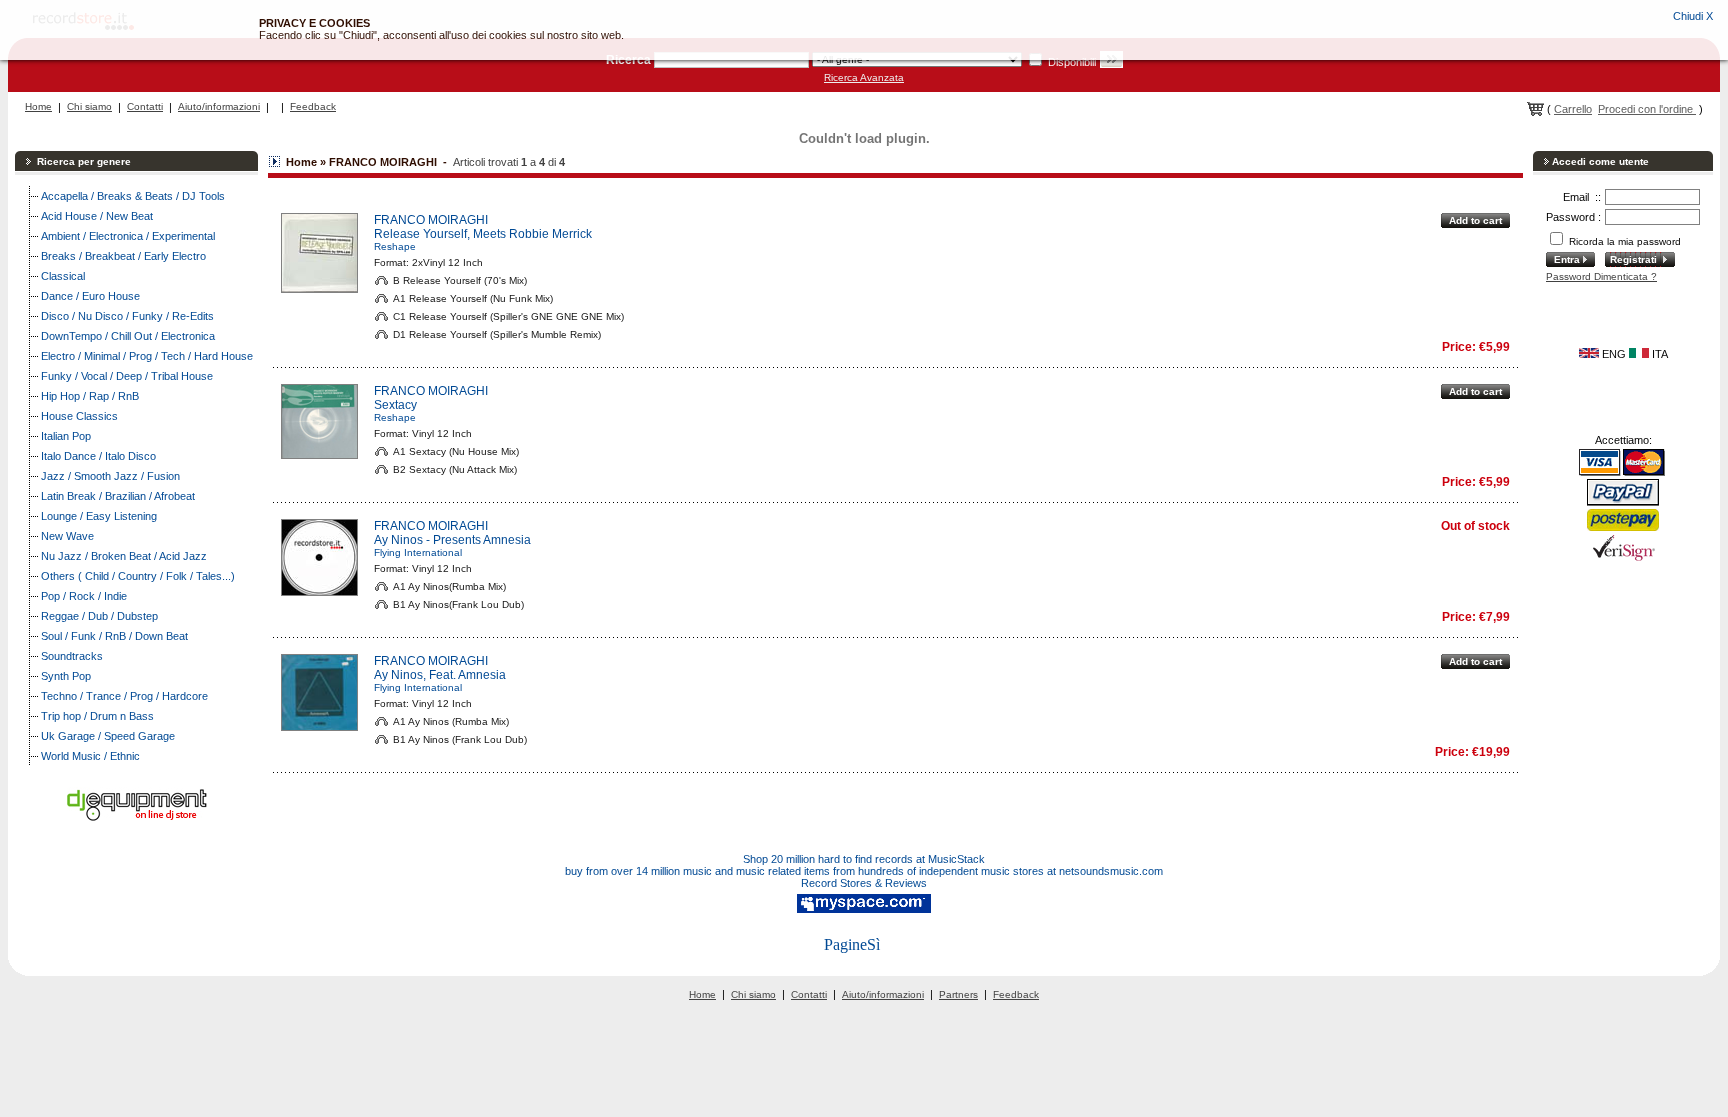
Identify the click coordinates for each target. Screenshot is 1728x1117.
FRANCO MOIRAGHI (431, 220)
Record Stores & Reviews (864, 883)
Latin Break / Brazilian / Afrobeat (118, 496)
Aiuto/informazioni (219, 106)
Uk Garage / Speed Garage (108, 736)
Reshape (395, 246)
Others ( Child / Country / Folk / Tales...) (138, 576)
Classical (63, 276)
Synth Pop (66, 676)
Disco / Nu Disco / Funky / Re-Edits (127, 316)
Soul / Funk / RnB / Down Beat (114, 636)
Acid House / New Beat (97, 216)
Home (38, 106)
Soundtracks (72, 656)
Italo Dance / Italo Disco (98, 456)
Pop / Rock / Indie (84, 596)
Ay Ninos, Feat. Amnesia (440, 675)
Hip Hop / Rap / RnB (90, 396)
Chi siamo (89, 106)
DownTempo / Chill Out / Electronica (128, 336)
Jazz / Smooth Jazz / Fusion (110, 476)
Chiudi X (1693, 16)
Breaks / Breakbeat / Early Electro (123, 256)
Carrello (1573, 109)
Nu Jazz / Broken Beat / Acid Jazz (124, 556)
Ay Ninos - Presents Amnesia (452, 540)
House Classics (79, 416)
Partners (958, 994)
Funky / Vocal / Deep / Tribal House (127, 376)
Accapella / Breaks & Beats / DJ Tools (133, 196)
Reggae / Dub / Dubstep (99, 616)
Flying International (418, 552)
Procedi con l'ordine (1647, 109)
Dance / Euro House (90, 296)
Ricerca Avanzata (864, 77)
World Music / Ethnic (90, 756)
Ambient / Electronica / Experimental (128, 236)
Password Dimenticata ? (1601, 276)
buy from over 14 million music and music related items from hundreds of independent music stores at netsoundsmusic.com (864, 871)
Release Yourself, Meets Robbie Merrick (483, 234)
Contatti (145, 106)
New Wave (67, 536)
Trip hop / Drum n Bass (97, 716)
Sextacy (395, 405)
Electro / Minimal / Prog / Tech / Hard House (147, 356)
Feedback (313, 106)
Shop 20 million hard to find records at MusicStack (864, 859)
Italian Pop (66, 436)
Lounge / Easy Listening (99, 516)
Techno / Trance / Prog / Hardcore (124, 696)
